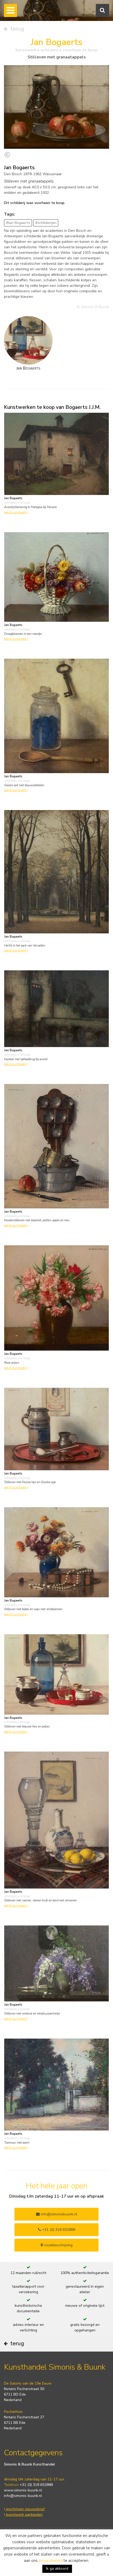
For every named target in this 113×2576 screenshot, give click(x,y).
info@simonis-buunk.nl (23, 2496)
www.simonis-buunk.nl (23, 2490)
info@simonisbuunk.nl (58, 2214)
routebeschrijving (58, 2245)
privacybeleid (51, 2561)
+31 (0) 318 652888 (58, 2230)
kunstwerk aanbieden (24, 2515)
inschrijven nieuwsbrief (25, 2509)
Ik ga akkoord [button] (57, 2569)
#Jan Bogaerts (18, 223)
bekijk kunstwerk (16, 512)
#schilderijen (46, 223)
